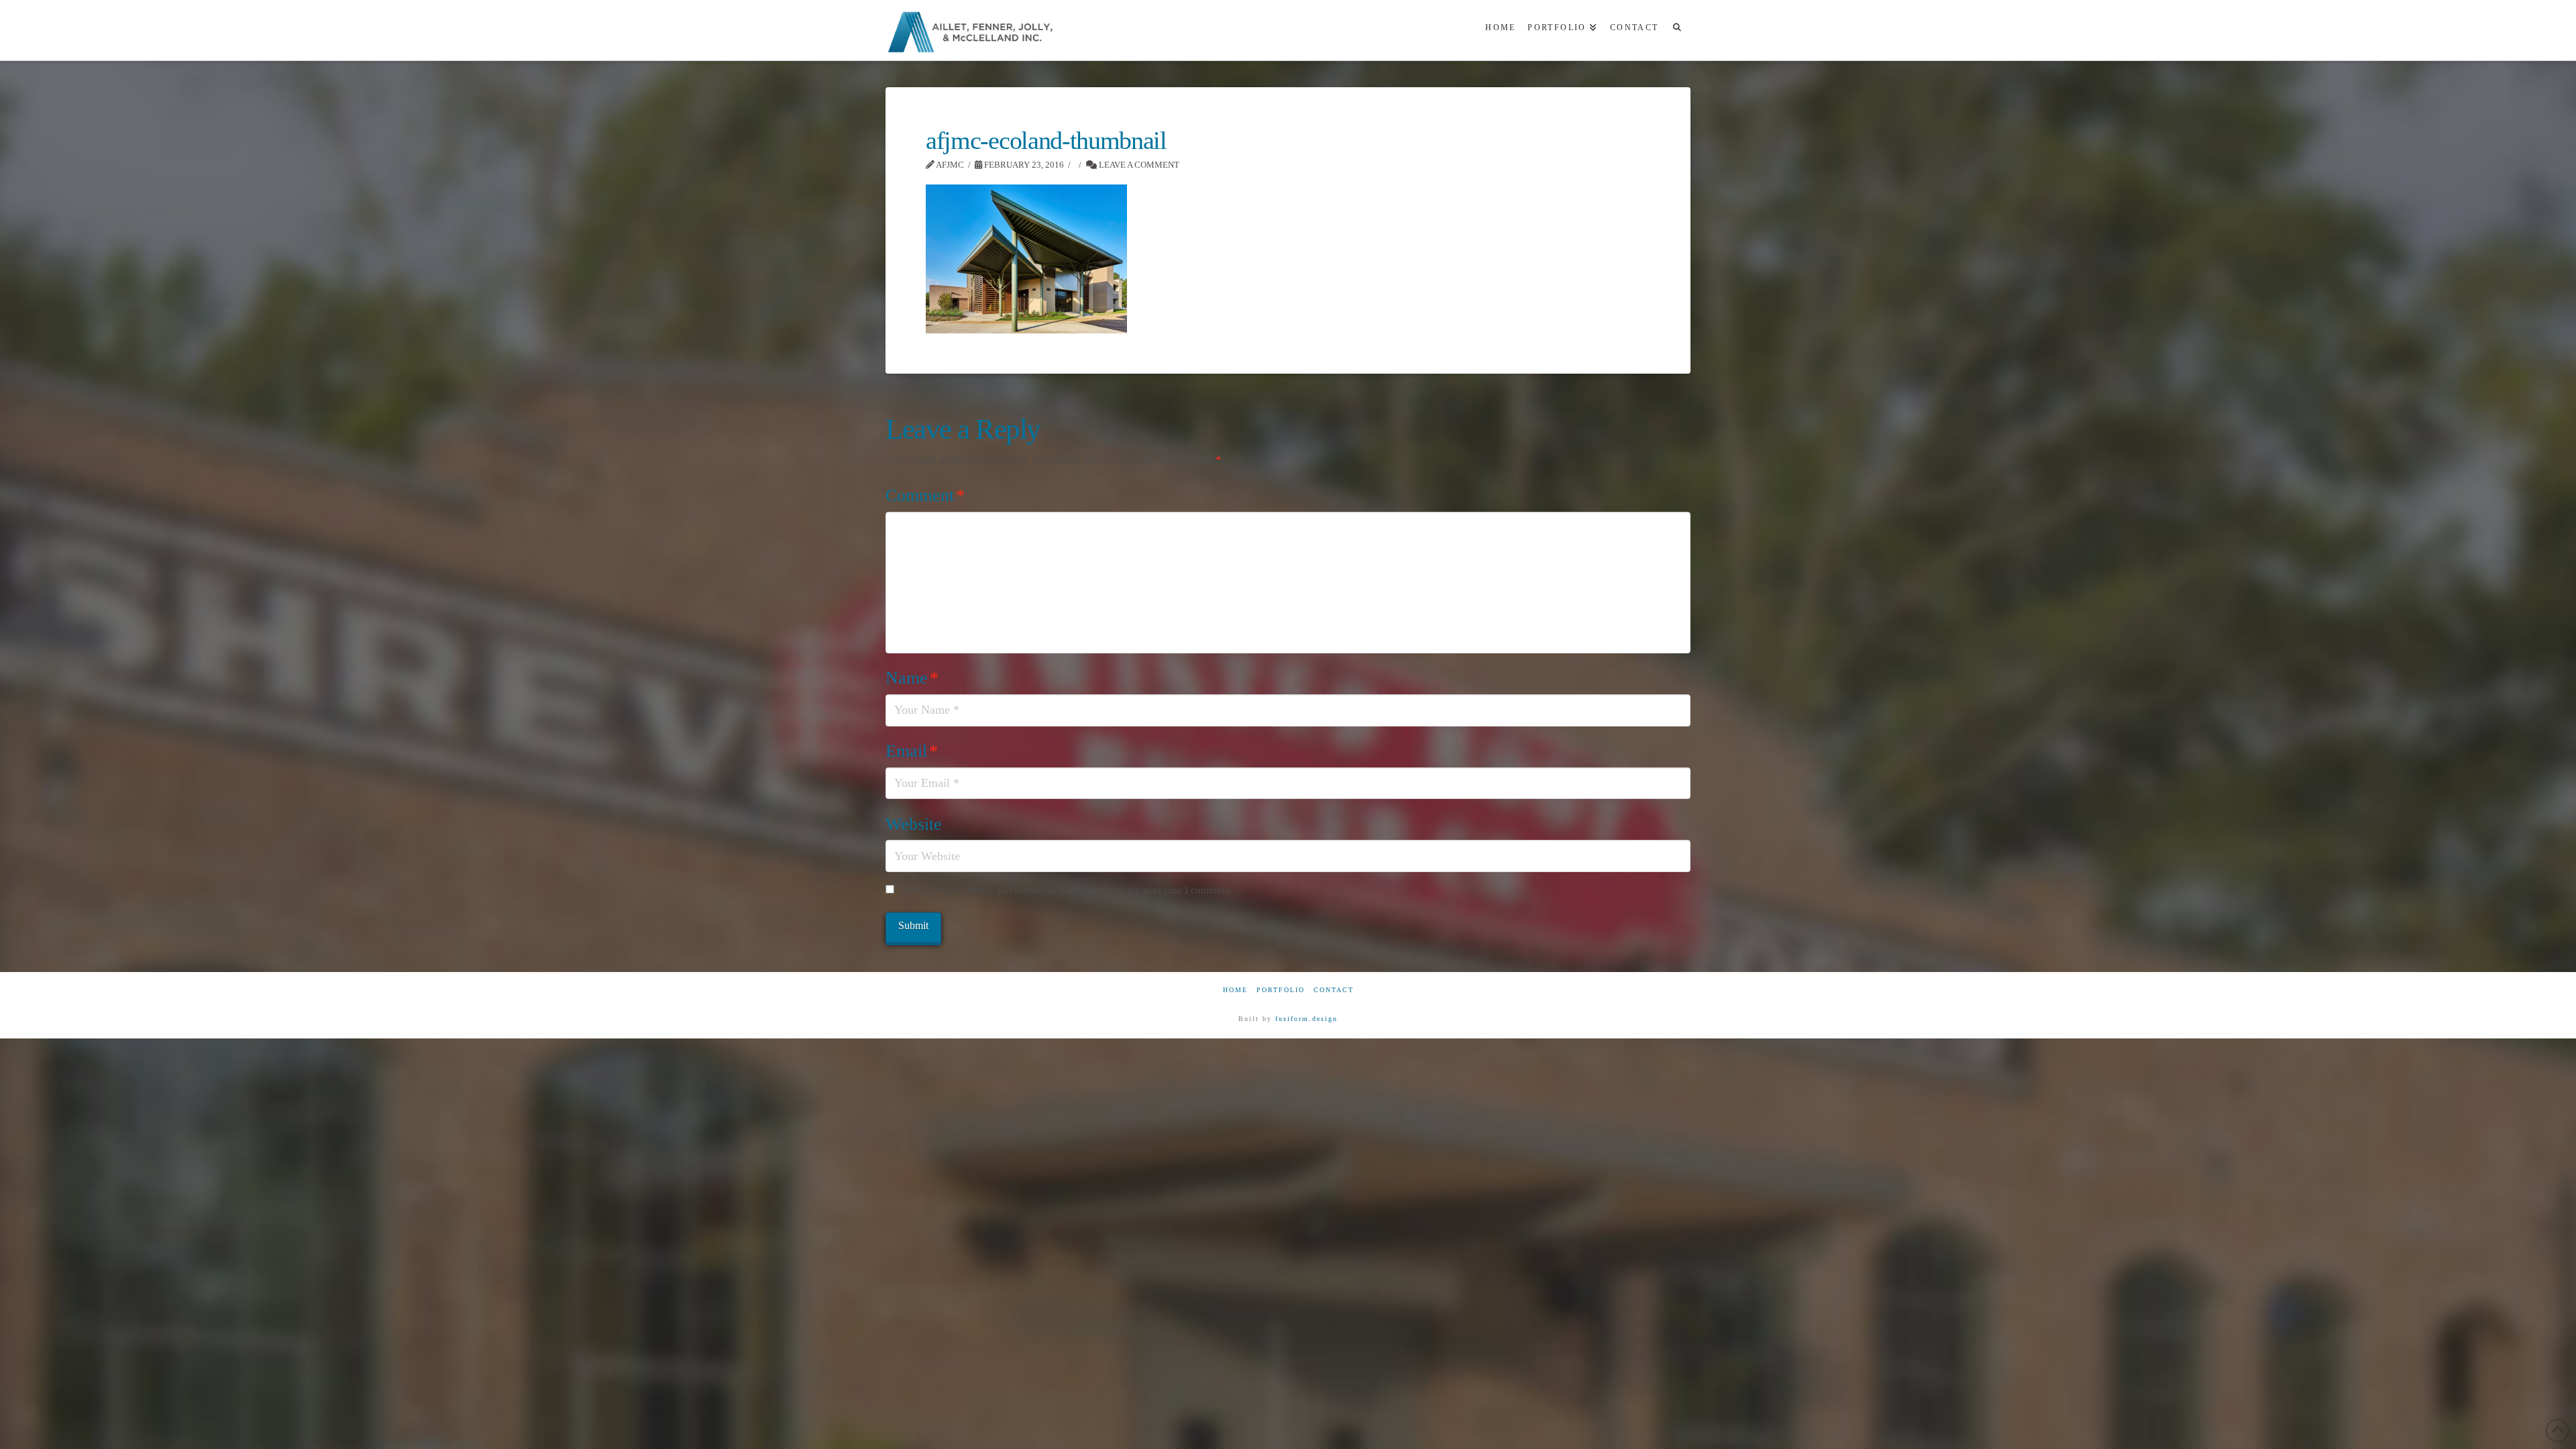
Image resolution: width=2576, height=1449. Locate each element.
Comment (925, 495)
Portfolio (1281, 990)
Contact (1334, 990)
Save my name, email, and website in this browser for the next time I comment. (1067, 890)
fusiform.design (1306, 1019)
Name (912, 678)
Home (1235, 990)
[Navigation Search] (1677, 30)
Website (914, 824)
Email (912, 751)
